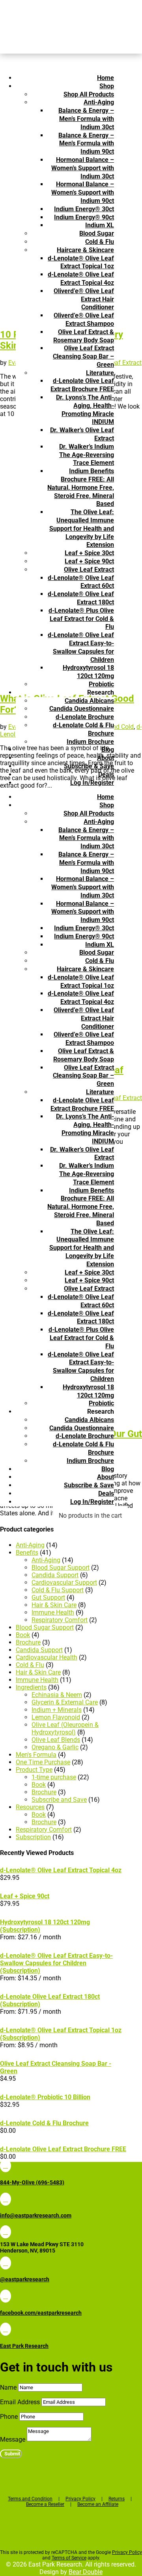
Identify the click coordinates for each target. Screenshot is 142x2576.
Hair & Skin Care (54, 1605)
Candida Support (55, 1575)
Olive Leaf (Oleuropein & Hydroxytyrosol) (65, 1728)
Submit (12, 2454)
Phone (9, 2417)
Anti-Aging (99, 102)
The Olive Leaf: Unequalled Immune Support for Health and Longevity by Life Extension (82, 528)
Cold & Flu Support (58, 1590)
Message (13, 2439)
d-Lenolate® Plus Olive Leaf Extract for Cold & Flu (81, 619)
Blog (108, 750)
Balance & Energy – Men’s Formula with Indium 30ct (86, 119)
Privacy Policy (80, 2499)
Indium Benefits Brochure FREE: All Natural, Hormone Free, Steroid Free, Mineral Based (81, 487)
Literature (100, 373)
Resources (30, 1807)
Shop (107, 86)
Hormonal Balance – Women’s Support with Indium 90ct (83, 192)
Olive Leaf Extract (89, 570)
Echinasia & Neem (57, 1695)
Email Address (20, 2402)
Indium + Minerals (57, 1710)
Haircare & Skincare (85, 250)
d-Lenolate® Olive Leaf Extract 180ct (81, 598)
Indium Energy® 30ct (84, 209)
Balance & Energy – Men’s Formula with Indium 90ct (86, 144)
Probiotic (101, 684)
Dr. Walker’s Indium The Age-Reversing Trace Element (87, 455)
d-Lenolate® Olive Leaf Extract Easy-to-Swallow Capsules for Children (81, 647)
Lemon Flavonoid (56, 1717)
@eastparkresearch (25, 2279)
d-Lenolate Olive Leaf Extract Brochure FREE (82, 385)
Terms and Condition (30, 2499)
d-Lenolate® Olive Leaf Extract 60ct (81, 582)
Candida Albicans (89, 701)
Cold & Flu (100, 242)
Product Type (34, 1770)
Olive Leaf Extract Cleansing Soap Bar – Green (83, 356)
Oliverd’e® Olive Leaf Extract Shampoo (84, 320)
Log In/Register (92, 783)
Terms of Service (69, 2558)
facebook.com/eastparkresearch (41, 2313)
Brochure (28, 1642)
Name (8, 2387)
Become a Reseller (45, 2504)
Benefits (27, 1553)
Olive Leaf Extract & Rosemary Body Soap (84, 336)
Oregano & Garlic (55, 1747)
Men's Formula (36, 1755)
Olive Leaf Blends (56, 1740)
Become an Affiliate (98, 2504)
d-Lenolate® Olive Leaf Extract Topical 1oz (81, 262)
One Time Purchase (43, 1762)
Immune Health (53, 1612)
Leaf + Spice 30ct (89, 553)
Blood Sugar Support (61, 1568)
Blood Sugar (97, 233)
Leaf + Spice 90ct (89, 561)
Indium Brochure (90, 742)
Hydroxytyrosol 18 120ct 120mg (88, 672)
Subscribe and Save (59, 1800)
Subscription (33, 1837)
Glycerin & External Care (65, 1702)
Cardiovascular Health (47, 1657)
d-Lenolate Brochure (85, 717)
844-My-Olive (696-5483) (32, 2182)
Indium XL (100, 225)
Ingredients (31, 1687)
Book (23, 1635)
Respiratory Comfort (60, 1620)
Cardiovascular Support (64, 1583)
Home (106, 78)
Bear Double (86, 2572)
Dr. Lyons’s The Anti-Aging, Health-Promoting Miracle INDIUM (85, 410)
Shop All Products (89, 94)
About (106, 758)
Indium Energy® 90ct (84, 217)
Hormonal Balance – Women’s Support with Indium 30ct (83, 168)
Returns (117, 2499)
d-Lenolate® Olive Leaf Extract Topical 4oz (81, 279)
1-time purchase (54, 1777)
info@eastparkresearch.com (36, 2215)
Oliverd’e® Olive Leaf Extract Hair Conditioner (84, 299)
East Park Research (24, 2346)
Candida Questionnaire (82, 709)
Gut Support (48, 1597)
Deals (106, 774)
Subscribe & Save (89, 766)
